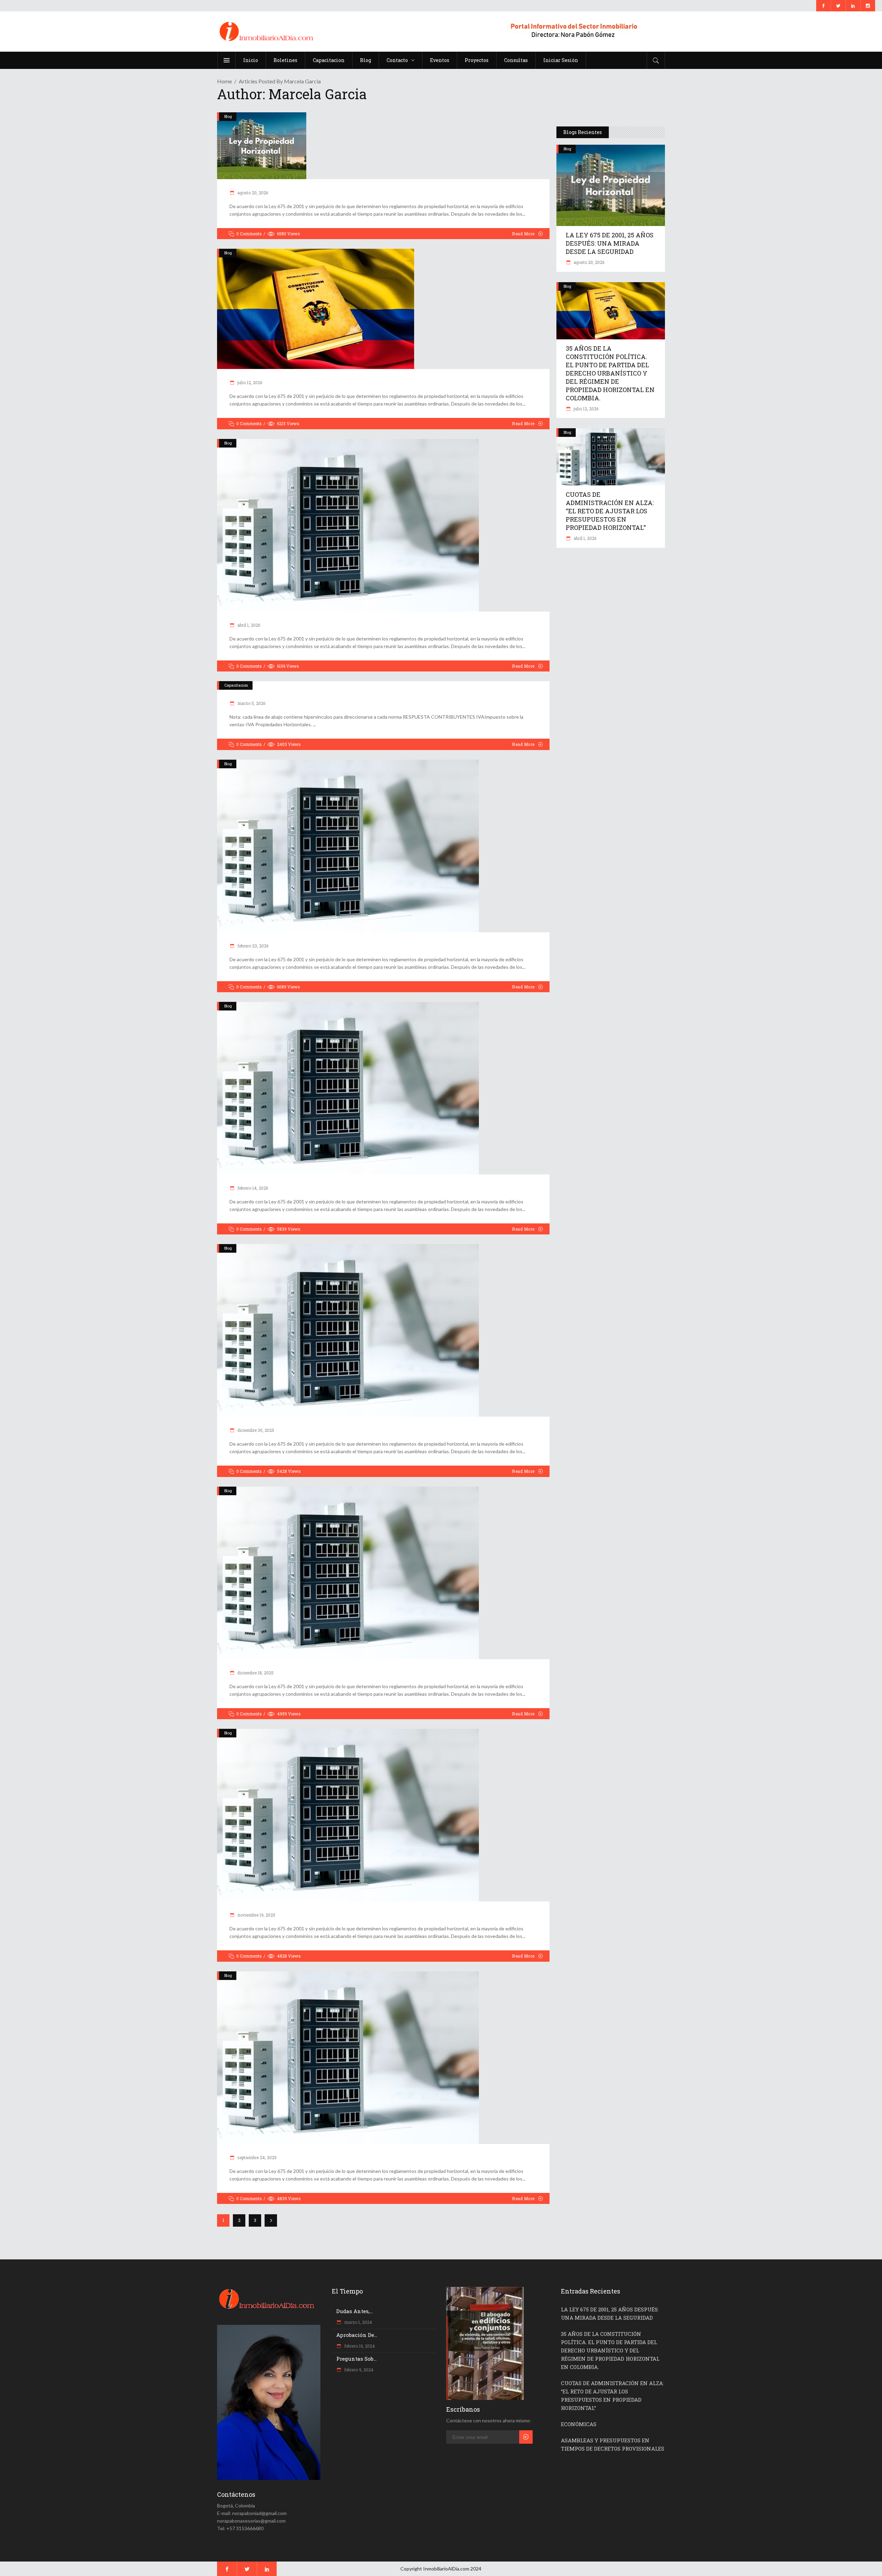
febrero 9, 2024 (358, 2370)
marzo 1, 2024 (358, 2322)
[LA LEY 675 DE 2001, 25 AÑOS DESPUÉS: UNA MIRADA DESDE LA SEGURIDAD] (383, 146)
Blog (228, 116)
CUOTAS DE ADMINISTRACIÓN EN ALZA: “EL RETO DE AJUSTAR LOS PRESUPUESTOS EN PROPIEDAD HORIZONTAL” (610, 511)
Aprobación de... (357, 2335)
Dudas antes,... (355, 2311)
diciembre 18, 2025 (255, 1673)
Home (224, 81)
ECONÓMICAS (579, 2424)
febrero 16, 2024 (359, 2346)
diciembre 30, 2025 (255, 1430)
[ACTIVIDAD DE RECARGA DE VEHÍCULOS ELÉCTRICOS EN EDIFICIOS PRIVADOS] (383, 1815)
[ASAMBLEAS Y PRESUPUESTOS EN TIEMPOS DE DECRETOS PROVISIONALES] (383, 846)
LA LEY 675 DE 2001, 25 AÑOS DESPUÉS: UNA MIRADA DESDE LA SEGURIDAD (610, 243)
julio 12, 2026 (249, 382)
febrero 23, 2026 (252, 946)
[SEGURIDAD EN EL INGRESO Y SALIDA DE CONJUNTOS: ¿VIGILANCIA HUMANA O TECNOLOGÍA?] (383, 2058)
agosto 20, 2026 (252, 193)
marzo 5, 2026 (251, 703)
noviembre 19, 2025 (256, 1915)
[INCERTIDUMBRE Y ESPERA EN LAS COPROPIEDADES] (383, 1088)
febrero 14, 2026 (252, 1188)
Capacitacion (236, 685)
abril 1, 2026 (248, 625)
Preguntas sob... (356, 2359)
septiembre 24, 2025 (257, 2157)
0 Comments (249, 234)
